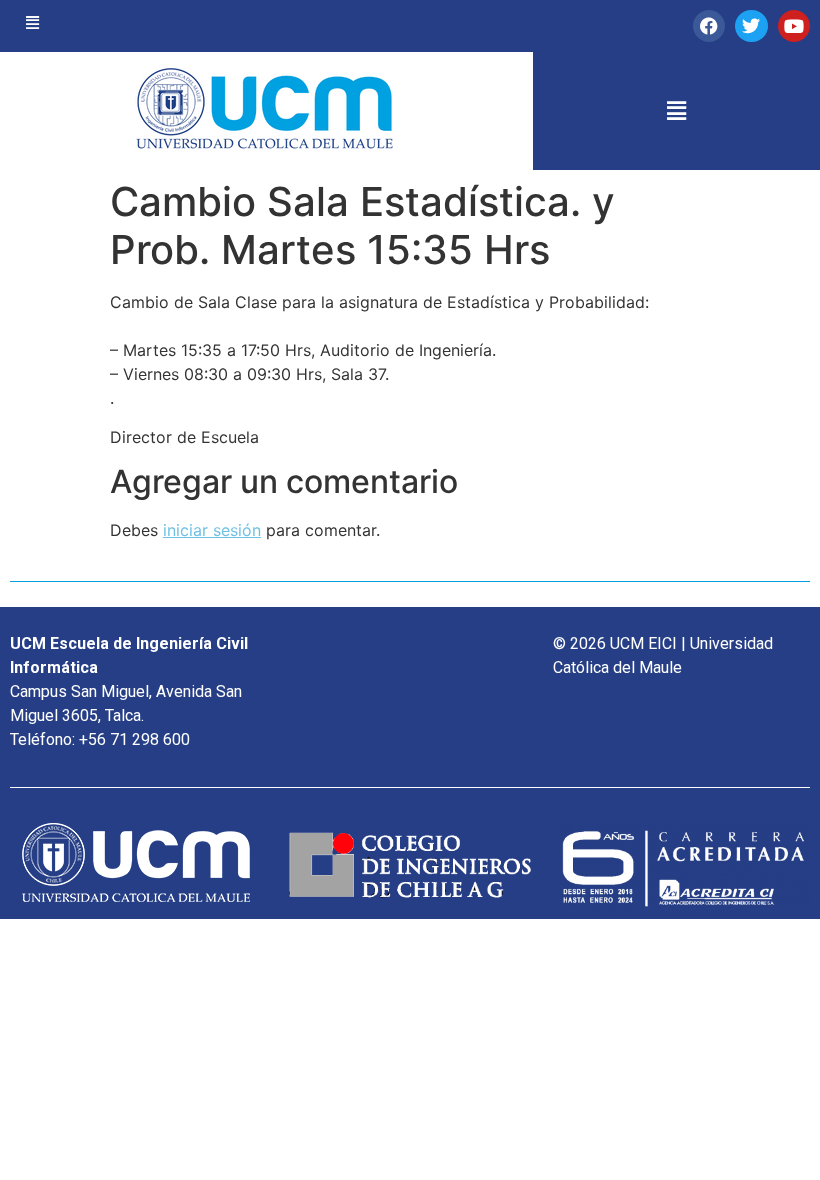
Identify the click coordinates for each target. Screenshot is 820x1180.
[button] (33, 23)
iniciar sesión (212, 530)
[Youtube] (794, 26)
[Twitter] (751, 26)
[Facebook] (709, 26)
